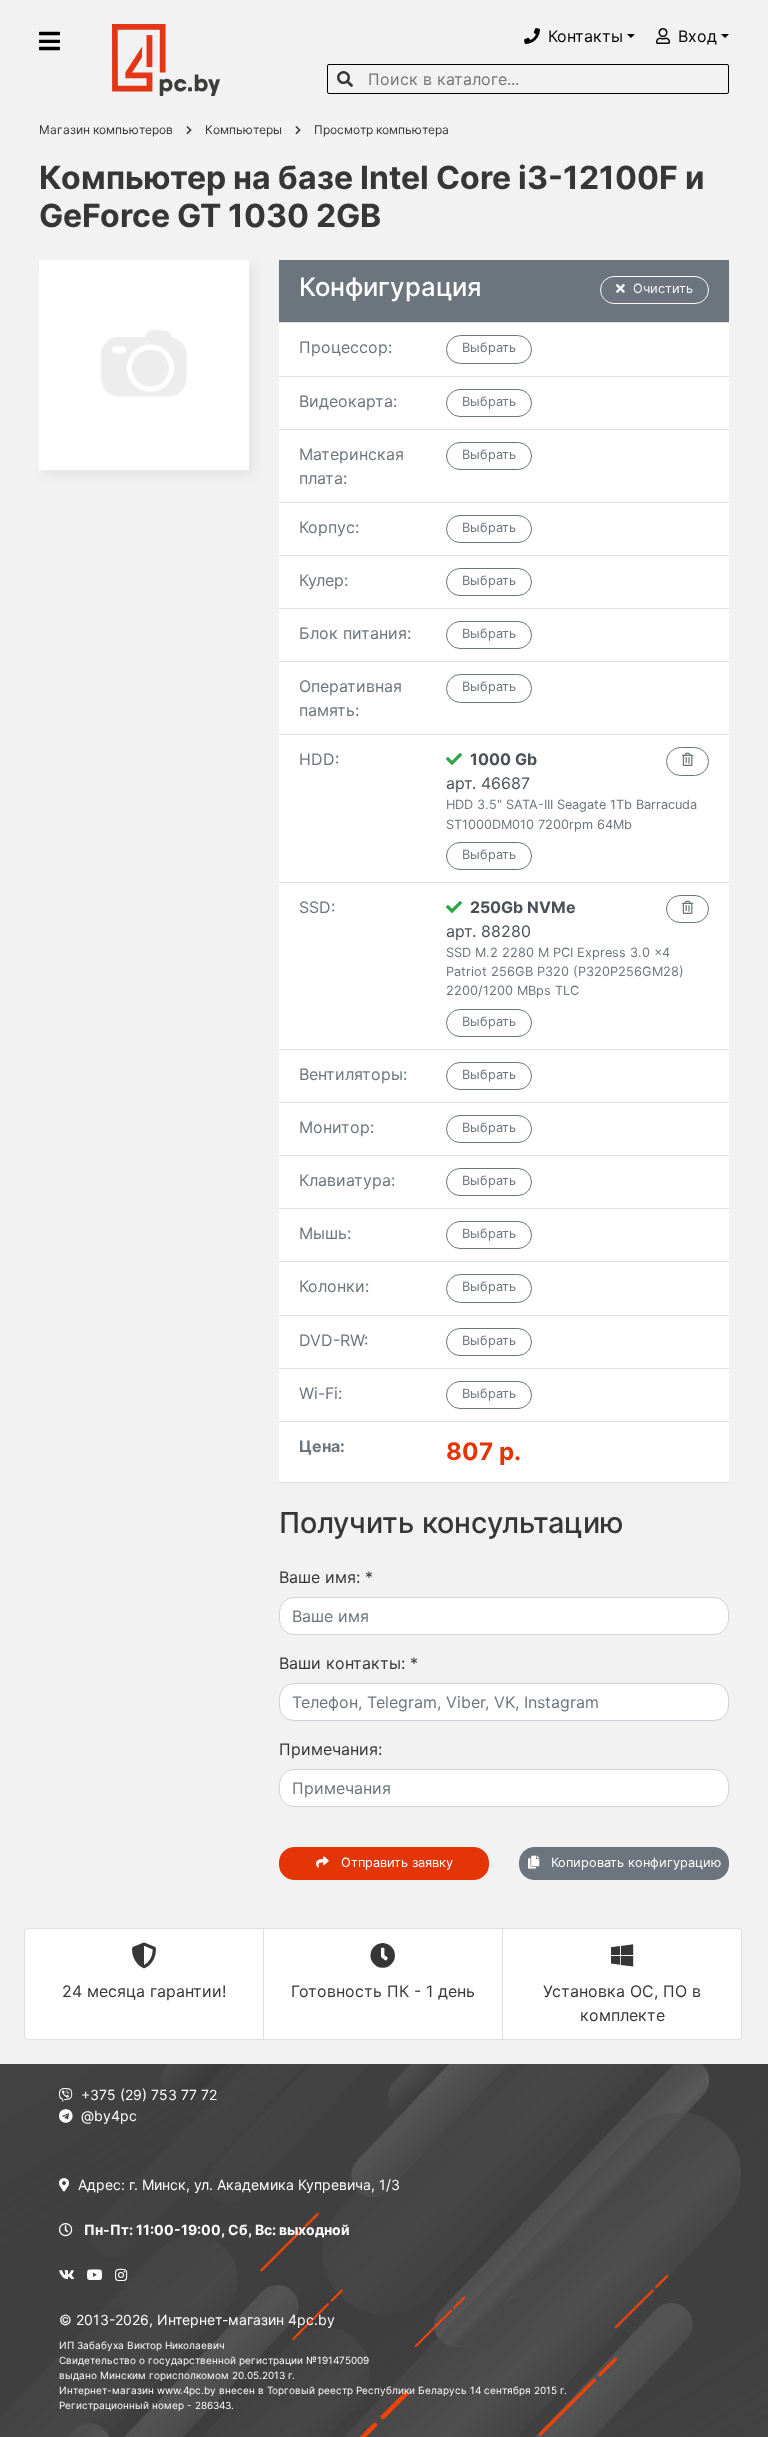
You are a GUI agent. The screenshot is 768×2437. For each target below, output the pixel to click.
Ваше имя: (326, 1577)
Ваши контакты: (348, 1663)
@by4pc (109, 2115)
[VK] (67, 2274)
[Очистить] (687, 761)
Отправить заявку (395, 1862)
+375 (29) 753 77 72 (149, 2094)
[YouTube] (95, 2274)
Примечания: (330, 1749)
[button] (579, 36)
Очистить (663, 288)
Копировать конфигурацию (634, 1862)
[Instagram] (121, 2274)
